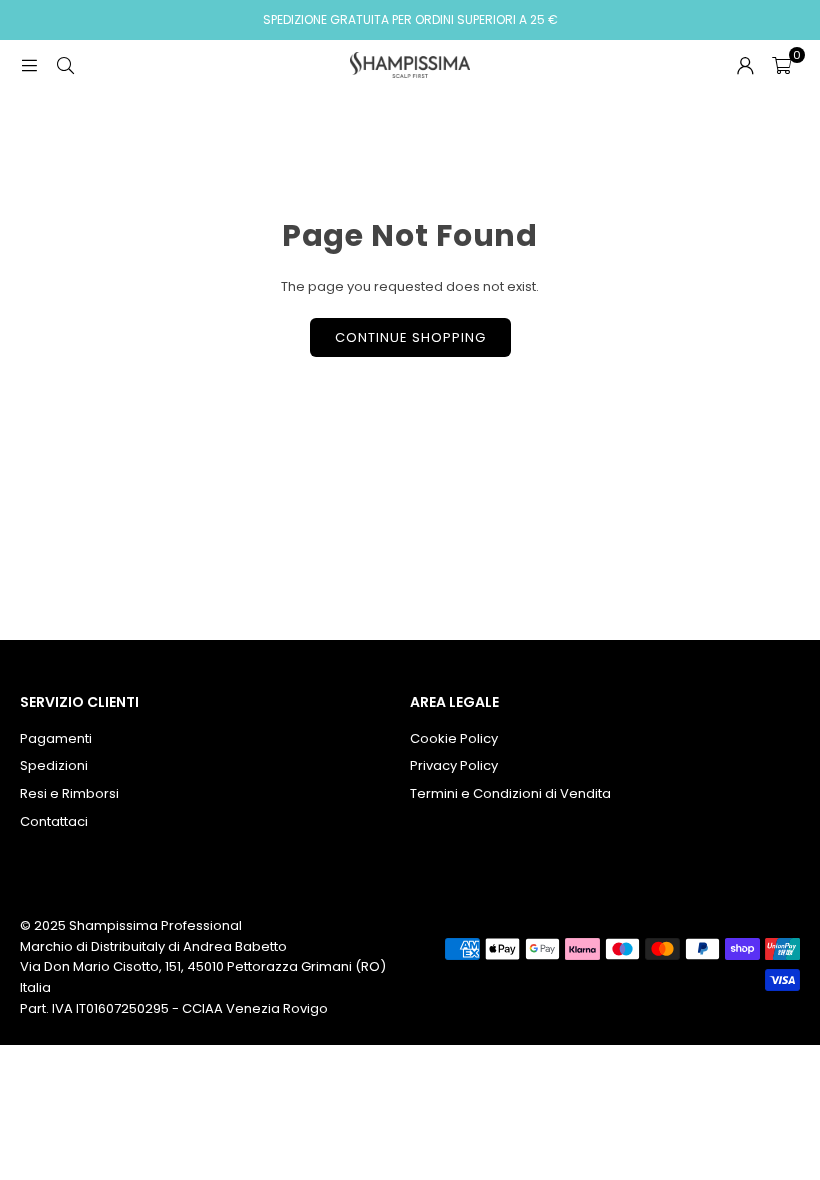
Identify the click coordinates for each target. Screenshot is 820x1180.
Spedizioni (54, 765)
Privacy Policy (454, 765)
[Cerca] (65, 64)
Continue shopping (410, 337)
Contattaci (54, 821)
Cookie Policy (454, 738)
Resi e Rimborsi (69, 793)
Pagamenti (56, 738)
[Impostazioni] (745, 65)
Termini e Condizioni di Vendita (510, 793)
